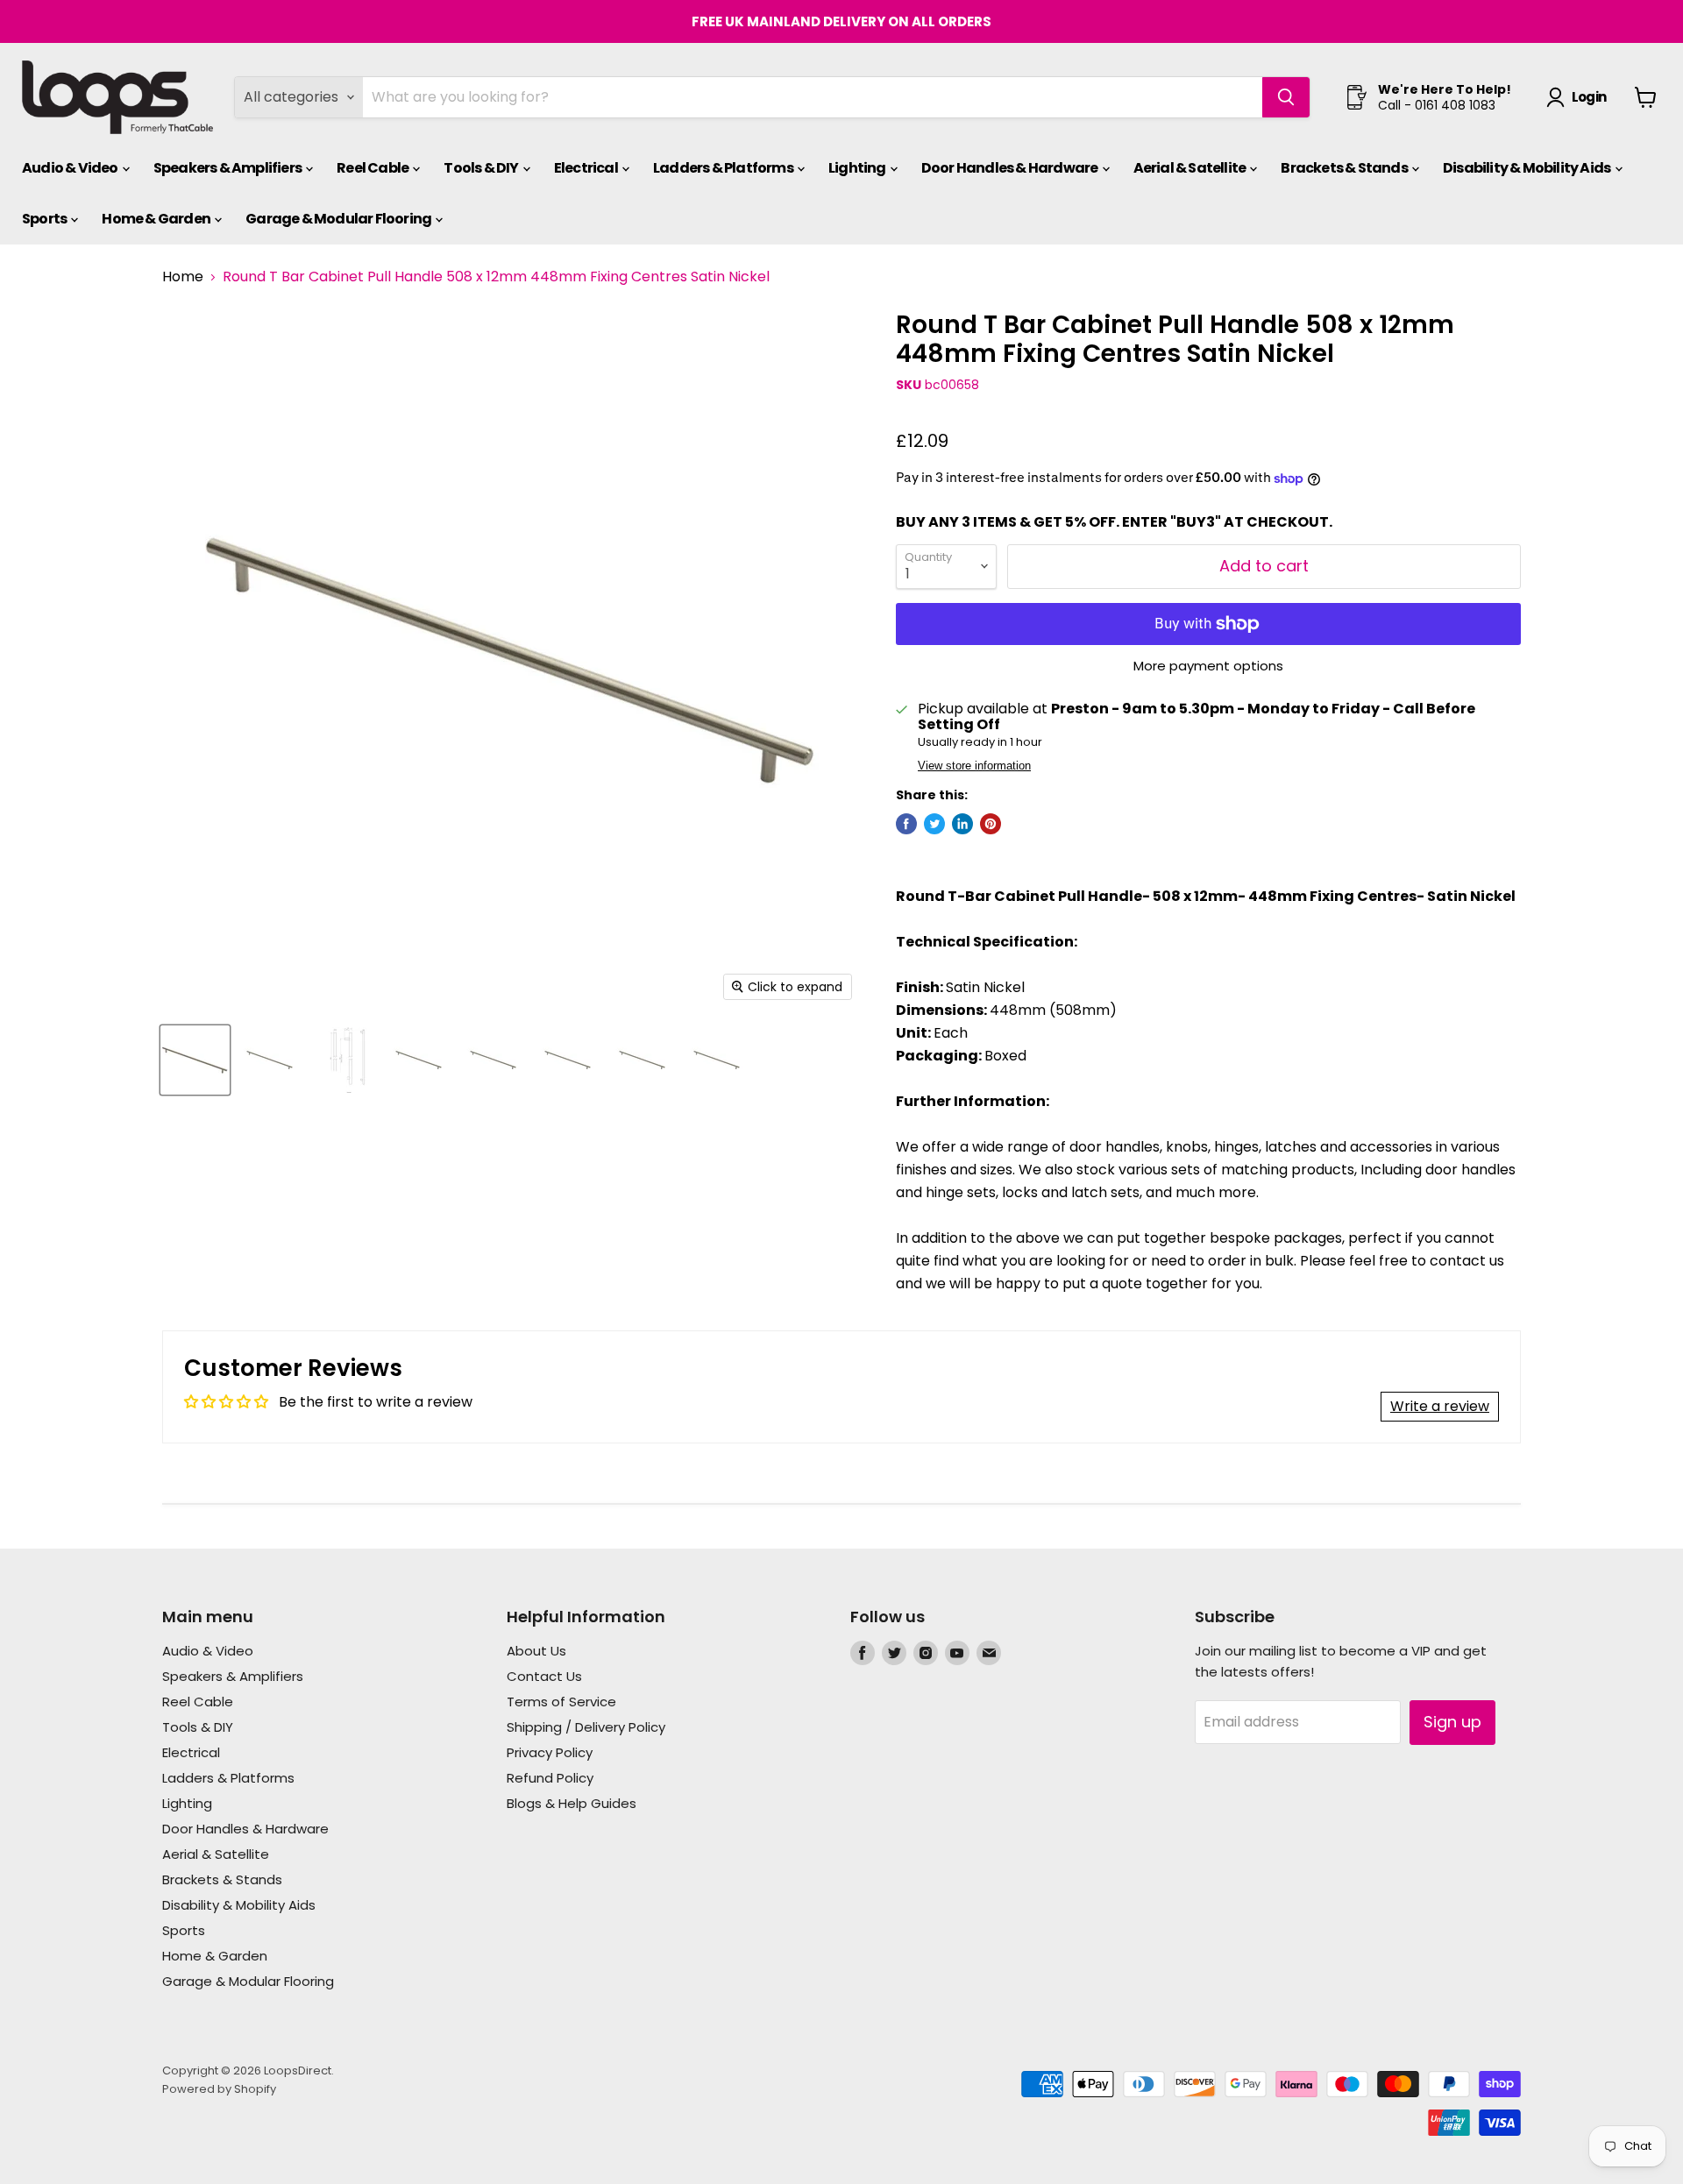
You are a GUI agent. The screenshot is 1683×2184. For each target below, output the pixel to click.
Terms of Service (561, 1702)
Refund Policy (550, 1778)
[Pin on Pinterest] (991, 824)
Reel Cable (373, 168)
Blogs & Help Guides (572, 1803)
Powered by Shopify (219, 2089)
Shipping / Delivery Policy (586, 1727)
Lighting (858, 168)
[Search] (1286, 97)
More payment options (1208, 666)
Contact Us (544, 1676)
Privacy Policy (550, 1752)
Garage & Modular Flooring (339, 219)
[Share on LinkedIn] (962, 824)
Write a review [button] (1440, 1406)
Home (183, 277)
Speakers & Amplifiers (228, 168)
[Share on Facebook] (906, 824)
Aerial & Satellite (1191, 168)
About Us (536, 1651)
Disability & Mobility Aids (1527, 168)
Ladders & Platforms (724, 168)
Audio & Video (71, 168)
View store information (974, 766)
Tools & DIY (482, 168)
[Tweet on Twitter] (934, 824)
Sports (45, 219)
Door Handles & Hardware (1011, 168)
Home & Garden (157, 219)
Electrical (587, 168)
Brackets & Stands (1345, 168)
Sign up (1452, 1722)
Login (1589, 97)
